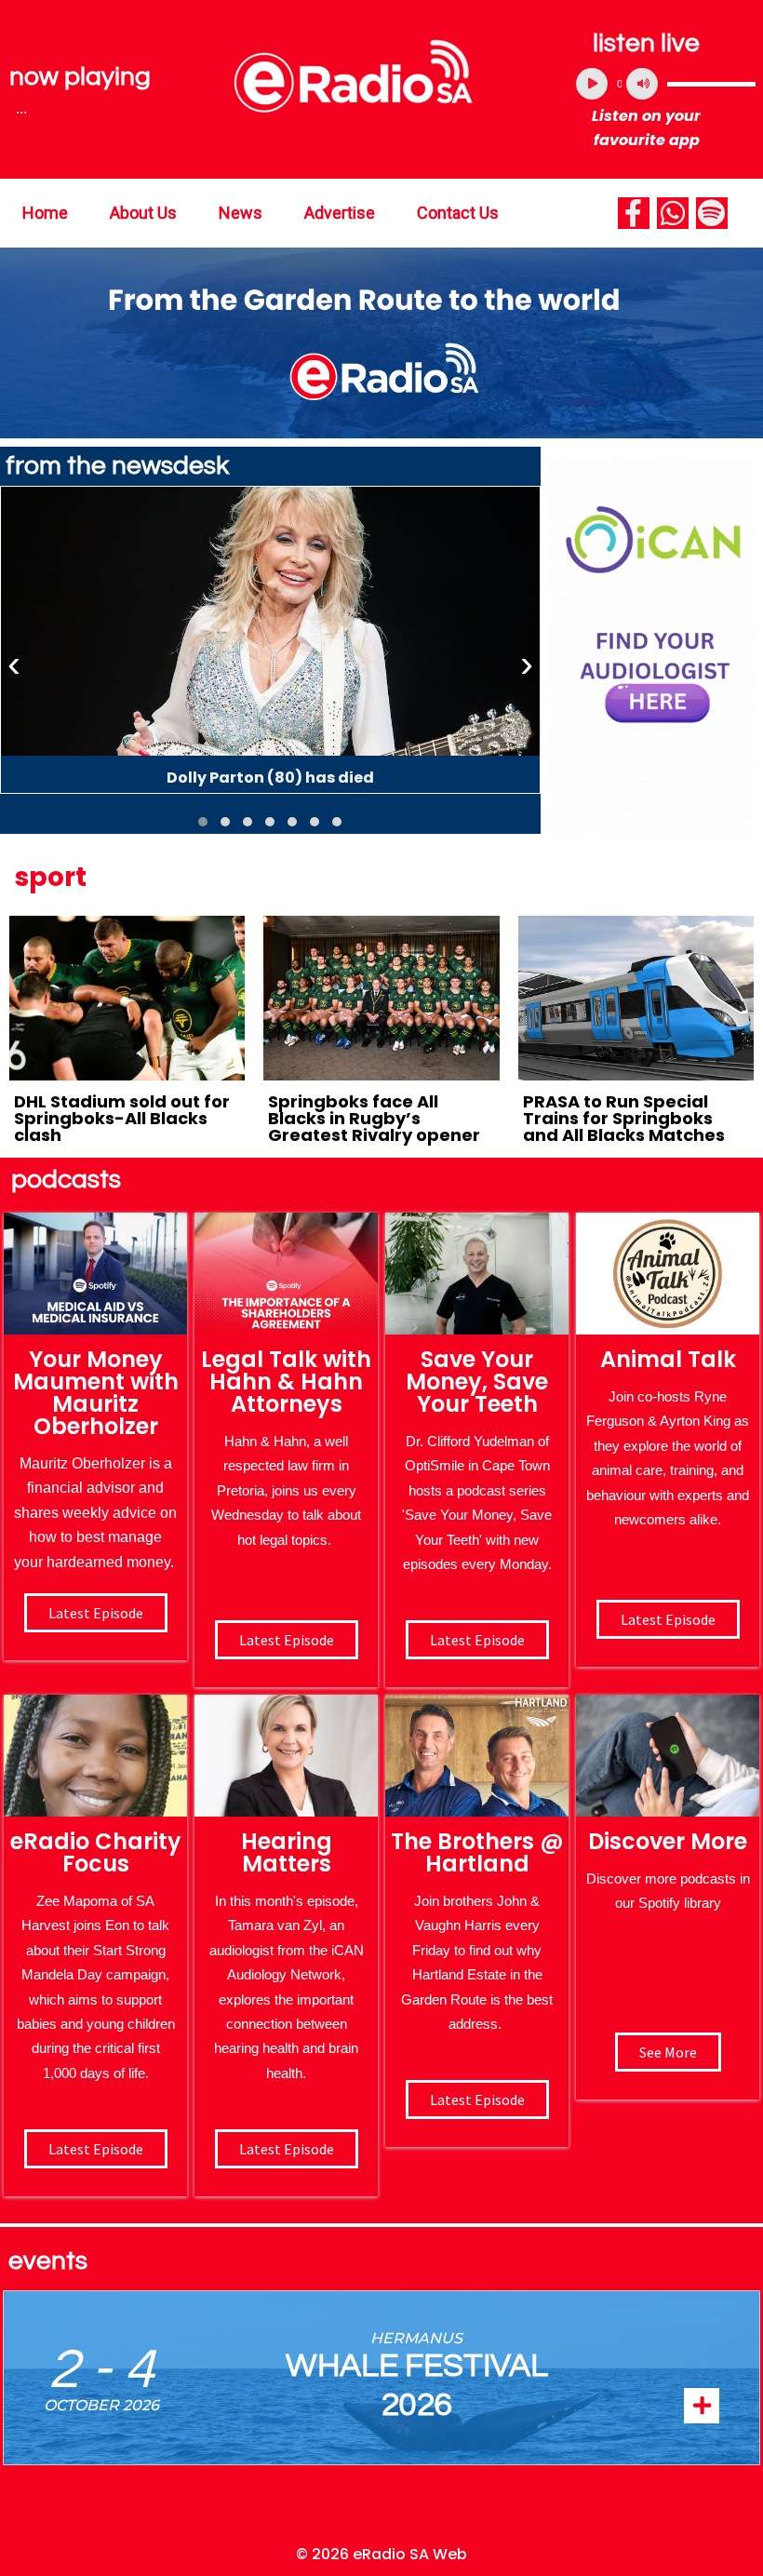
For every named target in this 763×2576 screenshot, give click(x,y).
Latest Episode (477, 1640)
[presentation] (14, 664)
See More (668, 2052)
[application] (666, 84)
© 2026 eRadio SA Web (381, 2554)
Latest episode (96, 1613)
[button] (203, 822)
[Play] (592, 84)
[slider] (711, 84)
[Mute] (642, 84)
